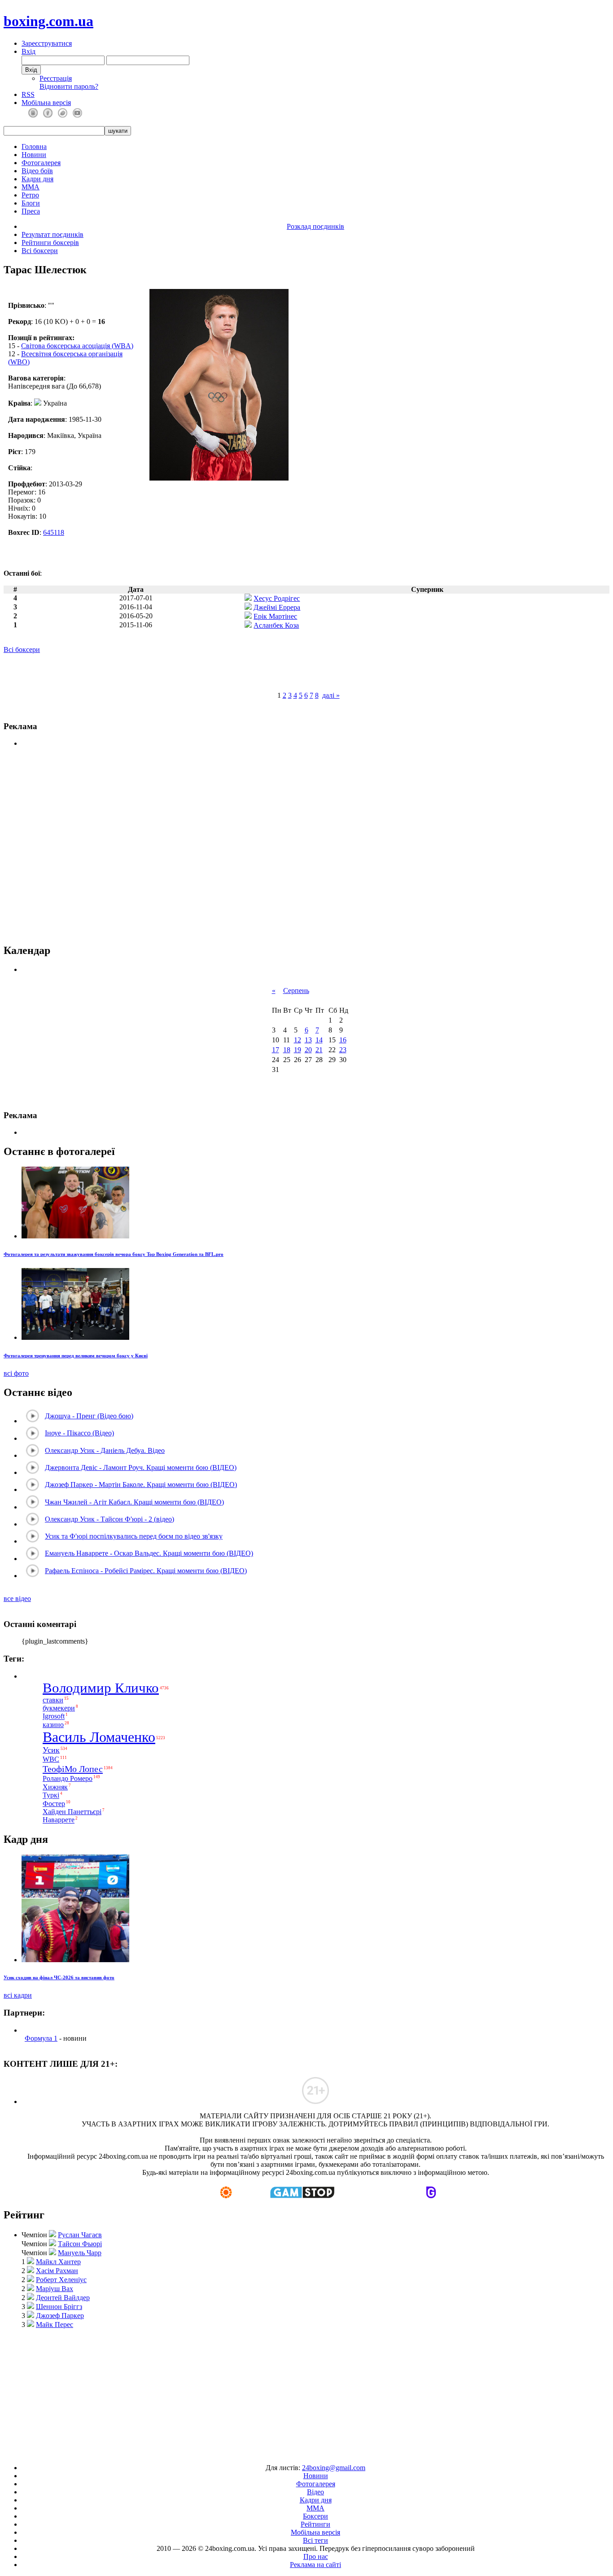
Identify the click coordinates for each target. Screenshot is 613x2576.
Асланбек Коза (276, 625)
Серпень (296, 991)
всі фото (16, 1373)
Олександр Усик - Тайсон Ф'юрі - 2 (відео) (109, 1519)
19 (298, 1050)
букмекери (59, 1708)
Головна (34, 147)
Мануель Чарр (80, 2253)
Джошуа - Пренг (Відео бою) (89, 1416)
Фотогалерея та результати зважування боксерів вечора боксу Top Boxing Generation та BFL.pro (114, 1254)
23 (343, 1050)
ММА (31, 187)
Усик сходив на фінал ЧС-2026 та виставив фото (59, 1977)
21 (319, 1050)
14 (319, 1040)
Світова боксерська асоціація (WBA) (77, 346)
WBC (51, 1759)
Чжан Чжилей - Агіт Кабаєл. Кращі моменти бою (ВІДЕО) (134, 1502)
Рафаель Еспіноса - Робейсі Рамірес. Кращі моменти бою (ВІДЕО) (146, 1571)
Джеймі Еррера (277, 607)
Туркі (51, 1795)
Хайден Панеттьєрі (72, 1812)
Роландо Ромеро (68, 1778)
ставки (53, 1700)
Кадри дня (37, 179)
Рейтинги (315, 2524)
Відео (315, 2492)
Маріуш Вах (55, 2289)
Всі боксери (40, 251)
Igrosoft (54, 1717)
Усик (51, 1750)
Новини (34, 155)
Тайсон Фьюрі (80, 2244)
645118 (54, 532)
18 (287, 1050)
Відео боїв (37, 171)
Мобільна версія (46, 103)
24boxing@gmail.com (334, 2468)
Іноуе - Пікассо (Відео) (79, 1433)
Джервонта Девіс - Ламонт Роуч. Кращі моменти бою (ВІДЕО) (141, 1467)
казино (53, 1725)
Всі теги (315, 2540)
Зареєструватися (47, 43)
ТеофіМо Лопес (73, 1769)
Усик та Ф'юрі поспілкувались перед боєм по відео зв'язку (134, 1536)
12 (298, 1040)
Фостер (54, 1804)
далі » (331, 695)
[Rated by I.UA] (286, 2452)
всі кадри (18, 1995)
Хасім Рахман (57, 2271)
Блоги (31, 203)
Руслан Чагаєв (80, 2235)
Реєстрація (56, 78)
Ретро (30, 195)
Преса (31, 211)
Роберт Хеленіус (61, 2280)
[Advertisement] (307, 2392)
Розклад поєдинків (315, 226)
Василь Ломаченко (99, 1737)
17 (276, 1050)
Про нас (316, 2556)
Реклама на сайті (315, 2565)
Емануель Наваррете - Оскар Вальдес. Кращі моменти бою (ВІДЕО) (149, 1553)
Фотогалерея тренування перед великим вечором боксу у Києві (76, 1356)
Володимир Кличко (101, 1688)
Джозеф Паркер (60, 2316)
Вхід (28, 51)
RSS (28, 94)
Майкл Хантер (58, 2262)
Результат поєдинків (53, 234)
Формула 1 (41, 2038)
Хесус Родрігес (277, 598)
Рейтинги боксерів (50, 243)
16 (343, 1040)
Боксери (315, 2516)
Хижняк (55, 1787)
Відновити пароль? (69, 86)
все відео (17, 1599)
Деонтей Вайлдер (63, 2298)
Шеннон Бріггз (59, 2307)
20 (308, 1050)
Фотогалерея (41, 163)
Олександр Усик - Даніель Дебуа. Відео (105, 1450)
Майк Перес (55, 2325)
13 (308, 1040)
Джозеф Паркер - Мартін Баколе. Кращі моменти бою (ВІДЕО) (141, 1485)
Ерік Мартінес (275, 616)
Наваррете (59, 1820)
